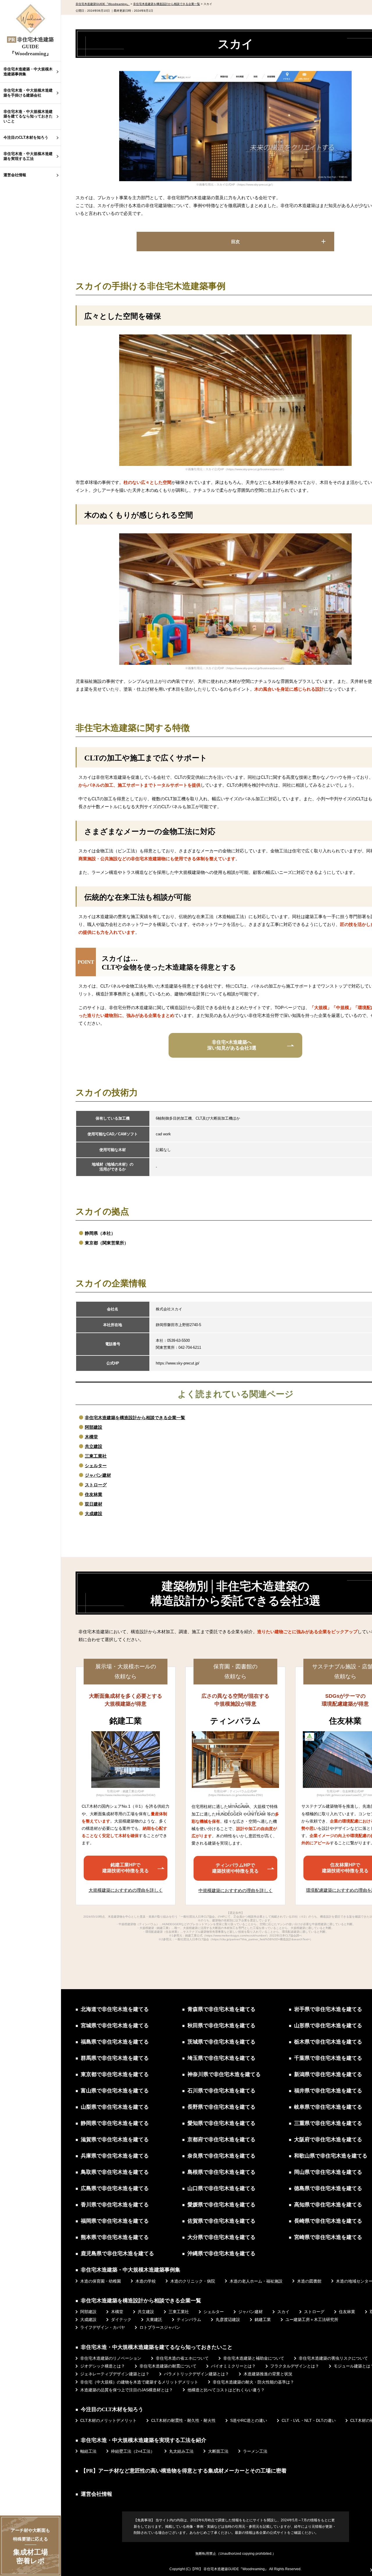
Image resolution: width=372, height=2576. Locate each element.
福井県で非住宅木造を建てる (328, 2091)
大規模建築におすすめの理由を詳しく (126, 1890)
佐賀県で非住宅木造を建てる (221, 2221)
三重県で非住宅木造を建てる (328, 2123)
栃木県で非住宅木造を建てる (328, 2042)
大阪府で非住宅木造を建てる (328, 2139)
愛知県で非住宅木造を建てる (221, 2123)
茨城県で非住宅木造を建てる (221, 2042)
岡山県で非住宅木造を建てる (328, 2172)
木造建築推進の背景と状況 (268, 2374)
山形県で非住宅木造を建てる (328, 2025)
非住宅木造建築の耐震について (168, 2366)
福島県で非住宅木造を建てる (115, 2042)
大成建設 (94, 1514)
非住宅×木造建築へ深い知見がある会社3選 (232, 1045)
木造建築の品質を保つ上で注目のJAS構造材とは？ (127, 2390)
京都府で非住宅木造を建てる (221, 2139)
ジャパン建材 (98, 1475)
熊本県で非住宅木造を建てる (115, 2237)
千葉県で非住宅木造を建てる (328, 2058)
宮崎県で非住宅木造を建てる (328, 2237)
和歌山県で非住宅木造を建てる (331, 2156)
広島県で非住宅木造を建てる (115, 2188)
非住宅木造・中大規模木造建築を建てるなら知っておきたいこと (28, 116)
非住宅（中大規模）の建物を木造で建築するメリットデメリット (139, 2382)
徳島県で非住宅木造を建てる (328, 2188)
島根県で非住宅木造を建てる (221, 2172)
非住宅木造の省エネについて (182, 2358)
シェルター (96, 1466)
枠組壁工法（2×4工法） (133, 2451)
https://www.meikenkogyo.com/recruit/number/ (236, 1935)
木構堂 (91, 1437)
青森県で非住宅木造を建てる (221, 2009)
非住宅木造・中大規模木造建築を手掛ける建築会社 (28, 93)
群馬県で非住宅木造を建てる (115, 2058)
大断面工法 (218, 2451)
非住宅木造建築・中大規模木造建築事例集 (28, 72)
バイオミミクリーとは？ (233, 2366)
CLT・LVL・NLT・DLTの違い (309, 2420)
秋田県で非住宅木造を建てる (221, 2025)
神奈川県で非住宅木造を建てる (224, 2074)
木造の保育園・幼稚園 (101, 2281)
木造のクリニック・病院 (193, 2281)
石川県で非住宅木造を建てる (221, 2091)
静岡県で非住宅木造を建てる (115, 2123)
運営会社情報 (15, 175)
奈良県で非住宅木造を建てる (221, 2156)
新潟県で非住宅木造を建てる (328, 2074)
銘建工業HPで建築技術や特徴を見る (126, 1868)
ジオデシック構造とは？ (103, 2366)
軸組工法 (88, 2451)
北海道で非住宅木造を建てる (115, 2009)
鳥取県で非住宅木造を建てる (115, 2172)
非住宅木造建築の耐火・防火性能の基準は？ (253, 2382)
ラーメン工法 (255, 2451)
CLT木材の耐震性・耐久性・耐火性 (183, 2420)
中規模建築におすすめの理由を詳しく (236, 1890)
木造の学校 (146, 2281)
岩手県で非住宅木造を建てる (328, 2009)
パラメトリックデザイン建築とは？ (196, 2374)
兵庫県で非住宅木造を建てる (115, 2156)
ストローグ (96, 1485)
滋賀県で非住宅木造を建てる (115, 2139)
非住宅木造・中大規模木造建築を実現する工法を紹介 (144, 2440)
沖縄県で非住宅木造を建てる (221, 2253)
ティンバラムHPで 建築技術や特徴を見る (235, 1868)
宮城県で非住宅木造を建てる (115, 2025)
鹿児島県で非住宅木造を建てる (117, 2253)
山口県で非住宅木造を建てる (221, 2188)
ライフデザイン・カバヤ (103, 2327)
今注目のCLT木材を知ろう (26, 137)
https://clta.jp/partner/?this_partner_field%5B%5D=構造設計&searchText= (261, 1939)
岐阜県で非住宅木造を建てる (328, 2107)
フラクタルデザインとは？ (295, 2366)
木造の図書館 (309, 2281)
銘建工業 (263, 2320)
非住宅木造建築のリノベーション (111, 2358)
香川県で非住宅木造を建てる (115, 2205)
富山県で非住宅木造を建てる (115, 2091)
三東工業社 (96, 1456)
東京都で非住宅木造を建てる (115, 2074)
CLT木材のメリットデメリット (108, 2420)
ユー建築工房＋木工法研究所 (312, 2320)
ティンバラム (189, 2320)
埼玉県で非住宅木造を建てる (221, 2058)
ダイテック (121, 2320)
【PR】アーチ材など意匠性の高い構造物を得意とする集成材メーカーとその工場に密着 (184, 2471)
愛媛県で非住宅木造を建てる (221, 2205)
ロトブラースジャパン (160, 2327)
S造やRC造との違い (249, 2420)
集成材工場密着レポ (30, 2546)
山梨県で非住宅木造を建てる (115, 2107)
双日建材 (94, 1504)
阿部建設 (94, 1427)
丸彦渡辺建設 (228, 2320)
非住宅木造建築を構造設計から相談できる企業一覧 (135, 1418)
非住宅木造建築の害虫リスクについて (333, 2358)
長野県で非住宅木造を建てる (221, 2107)
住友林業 (94, 1494)
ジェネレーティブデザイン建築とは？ (115, 2374)
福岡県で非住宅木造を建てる (115, 2221)
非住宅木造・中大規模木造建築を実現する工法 (28, 156)
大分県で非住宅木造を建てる (221, 2237)
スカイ (283, 2312)
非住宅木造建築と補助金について (254, 2358)
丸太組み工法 (181, 2451)
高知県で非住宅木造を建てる (328, 2205)
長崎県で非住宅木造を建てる (328, 2221)
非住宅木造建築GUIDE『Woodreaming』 (236, 2569)
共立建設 (94, 1446)
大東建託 (154, 2320)
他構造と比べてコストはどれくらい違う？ (226, 2390)
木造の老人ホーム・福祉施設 (256, 2281)
